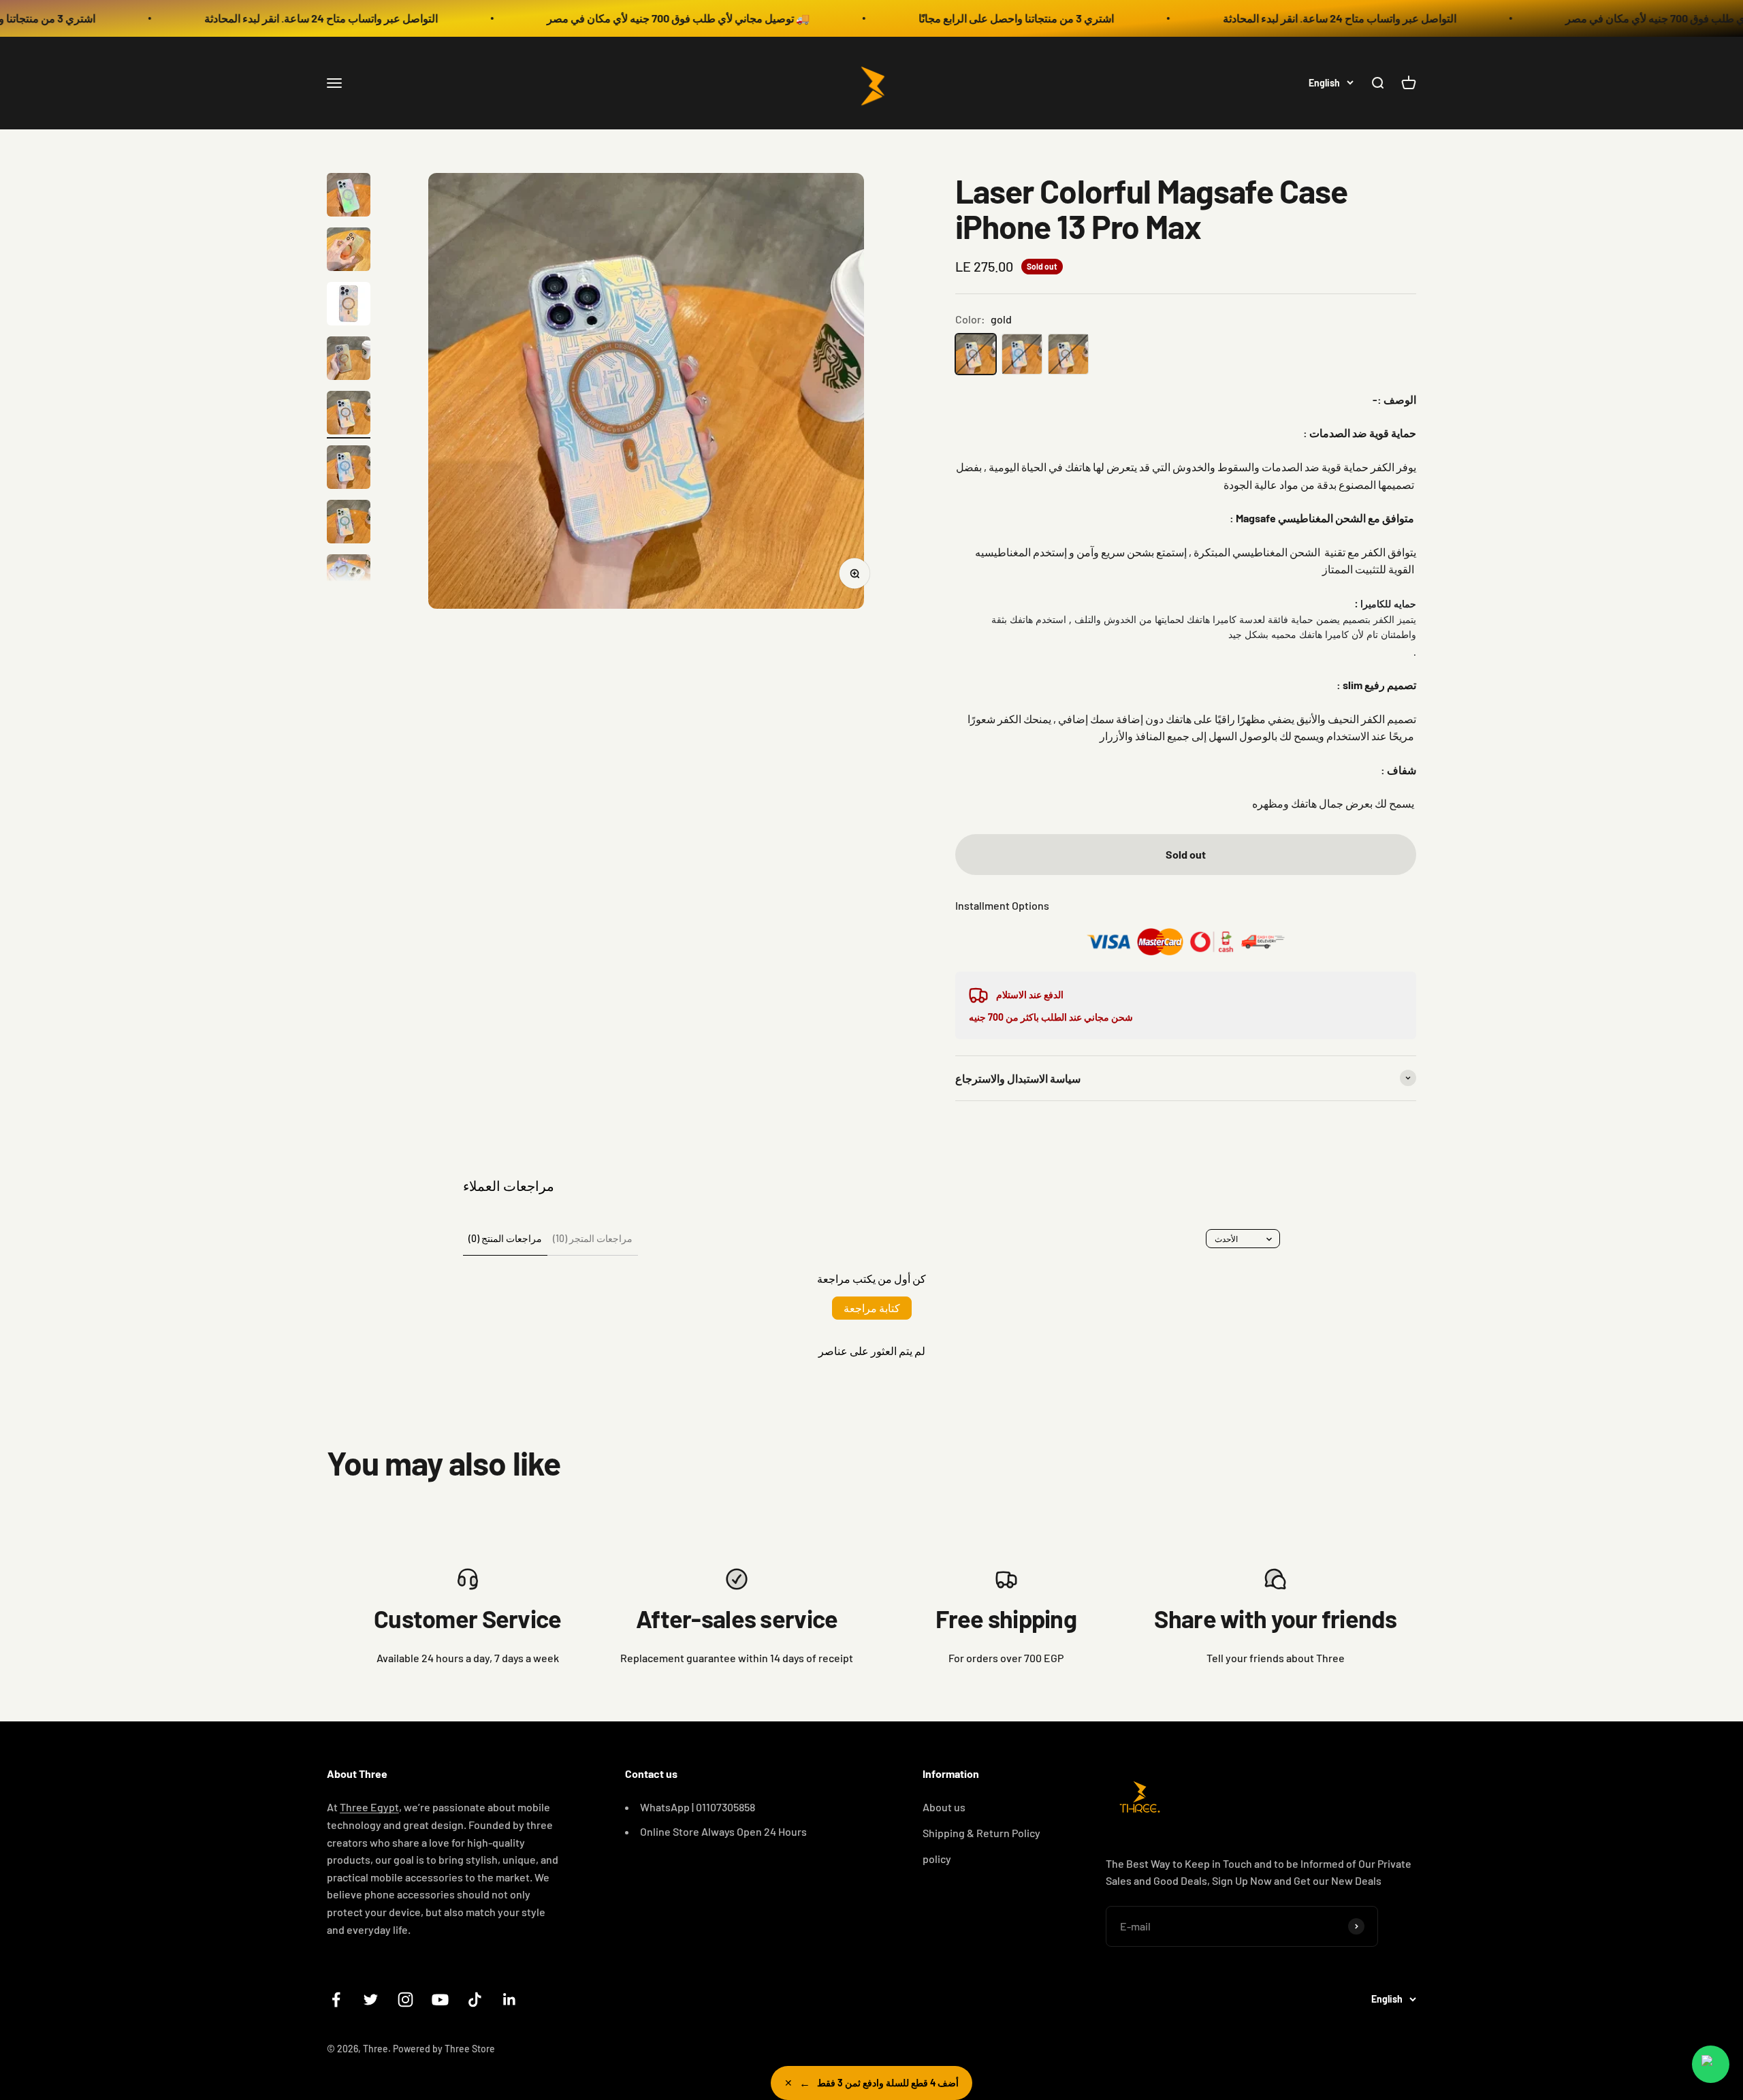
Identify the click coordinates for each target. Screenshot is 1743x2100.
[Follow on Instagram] (405, 2000)
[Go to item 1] (349, 197)
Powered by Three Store (444, 2049)
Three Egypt (369, 1807)
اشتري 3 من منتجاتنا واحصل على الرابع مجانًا (901, 18)
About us (944, 1807)
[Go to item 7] (349, 524)
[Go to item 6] (349, 469)
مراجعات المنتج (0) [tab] (505, 1238)
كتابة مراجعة (872, 1308)
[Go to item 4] (349, 360)
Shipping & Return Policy (981, 1833)
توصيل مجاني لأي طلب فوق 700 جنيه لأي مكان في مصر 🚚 (563, 18)
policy (937, 1859)
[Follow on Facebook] (336, 2000)
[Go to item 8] (349, 578)
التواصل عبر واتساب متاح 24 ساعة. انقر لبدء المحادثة (206, 18)
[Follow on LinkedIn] (510, 2000)
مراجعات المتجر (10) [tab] (593, 1238)
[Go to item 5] (349, 415)
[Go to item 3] (349, 306)
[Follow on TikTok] (475, 2000)
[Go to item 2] (349, 251)
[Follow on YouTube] (440, 2000)
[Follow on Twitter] (371, 2000)
